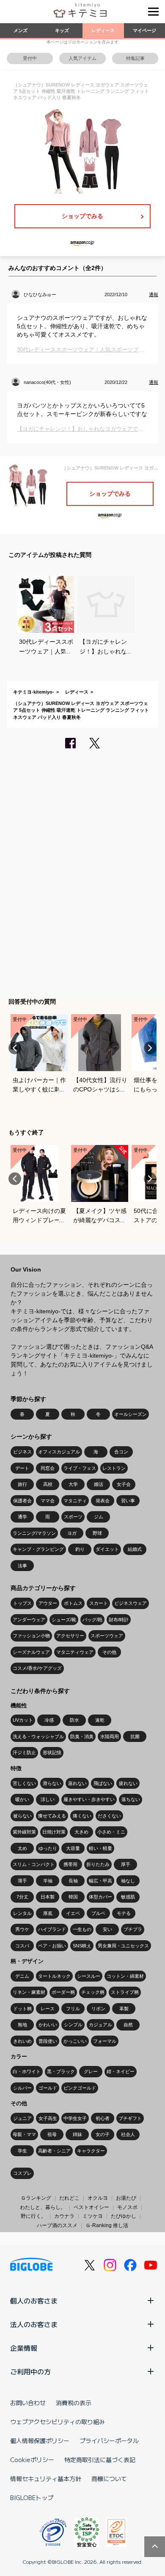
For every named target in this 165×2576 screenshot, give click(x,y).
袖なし (128, 1881)
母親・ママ (24, 2134)
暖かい (22, 1799)
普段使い (48, 2041)
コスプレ (22, 2173)
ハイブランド (52, 1929)
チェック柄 (93, 1992)
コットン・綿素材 (125, 1976)
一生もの (82, 1929)
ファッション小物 (31, 1636)
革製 (124, 2009)
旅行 (22, 1484)
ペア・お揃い (52, 1946)
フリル (73, 2009)
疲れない (128, 1783)
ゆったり (48, 1848)
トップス (22, 1603)
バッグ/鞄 (92, 1620)
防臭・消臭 (82, 1736)
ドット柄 (22, 2009)
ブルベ (98, 1913)
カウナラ (64, 2216)
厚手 (126, 1864)
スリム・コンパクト (34, 1864)
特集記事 (135, 58)
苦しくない (24, 1783)
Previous (15, 1048)
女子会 (124, 1484)
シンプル (73, 2025)
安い (107, 1929)
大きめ (81, 1832)
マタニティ (75, 1501)
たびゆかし (124, 2216)
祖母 (52, 2134)
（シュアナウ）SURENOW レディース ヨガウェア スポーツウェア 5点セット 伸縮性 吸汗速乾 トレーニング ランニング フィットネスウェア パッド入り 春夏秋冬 (81, 710)
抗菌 (135, 1736)
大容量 (73, 1848)
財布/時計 (119, 1620)
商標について (109, 2479)
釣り (80, 1549)
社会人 (128, 2134)
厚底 (48, 1913)
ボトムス (73, 1603)
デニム (22, 1976)
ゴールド (48, 2088)
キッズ (62, 30)
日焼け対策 (54, 1832)
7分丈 (22, 1897)
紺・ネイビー (121, 2071)
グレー (91, 2071)
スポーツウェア (107, 1636)
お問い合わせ (28, 2403)
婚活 (99, 1484)
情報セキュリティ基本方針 (46, 2479)
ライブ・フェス (80, 1468)
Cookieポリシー (32, 2460)
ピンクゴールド (80, 2088)
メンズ (21, 30)
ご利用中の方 (30, 2371)
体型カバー (100, 1897)
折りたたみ (98, 1864)
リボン (98, 2009)
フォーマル (105, 2041)
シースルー (89, 1976)
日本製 (48, 1897)
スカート (99, 1603)
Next (150, 1048)
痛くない (82, 1816)
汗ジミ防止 (24, 1752)
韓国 (73, 1897)
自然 (128, 2025)
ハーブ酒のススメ (57, 2225)
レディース (103, 30)
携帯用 (70, 1864)
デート (22, 1468)
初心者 (103, 2118)
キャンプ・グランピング (38, 1549)
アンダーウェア (29, 1620)
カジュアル (100, 2025)
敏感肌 (128, 1897)
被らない (22, 1816)
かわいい (48, 2025)
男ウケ (22, 1929)
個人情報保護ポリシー (40, 2441)
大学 (73, 1484)
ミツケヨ (93, 2216)
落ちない (131, 1799)
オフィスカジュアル (59, 1452)
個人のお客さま (34, 2301)
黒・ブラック (61, 2071)
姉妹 (77, 2134)
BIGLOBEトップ (32, 2498)
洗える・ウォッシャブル (38, 1736)
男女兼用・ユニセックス (123, 1946)
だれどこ (69, 2198)
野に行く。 (33, 2216)
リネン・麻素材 (29, 1992)
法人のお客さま (34, 2324)
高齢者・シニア (54, 2151)
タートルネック (54, 1976)
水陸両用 (110, 1736)
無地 (22, 2025)
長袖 (73, 1881)
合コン (121, 1452)
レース (48, 2009)
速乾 (100, 1720)
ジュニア (22, 2118)
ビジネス (22, 1452)
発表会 (103, 1501)
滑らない (52, 1783)
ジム (99, 1517)
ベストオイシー (91, 2207)
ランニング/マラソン (34, 1533)
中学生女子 (75, 2118)
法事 (22, 1566)
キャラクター (91, 2151)
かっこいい (75, 2041)
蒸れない (77, 1783)
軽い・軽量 (100, 1848)
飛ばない (103, 1783)
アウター (48, 1603)
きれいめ (22, 2041)
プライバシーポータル (109, 2441)
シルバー (22, 2088)
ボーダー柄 (63, 1992)
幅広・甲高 (100, 1881)
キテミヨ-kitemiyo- (34, 692)
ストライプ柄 (125, 1992)
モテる (124, 1913)
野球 (97, 1533)
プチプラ (133, 1929)
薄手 (22, 1881)
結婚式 (135, 1549)
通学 (22, 1517)
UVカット (23, 1720)
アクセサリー (70, 1636)
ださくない (109, 1816)
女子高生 (48, 2118)
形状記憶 (52, 1752)
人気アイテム (82, 58)
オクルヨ (98, 2198)
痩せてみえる (52, 1816)
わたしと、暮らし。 (43, 2207)
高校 (48, 1484)
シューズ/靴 (64, 1620)
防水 (74, 1720)
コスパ (22, 1946)
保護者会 (22, 1501)
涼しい (48, 1799)
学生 (22, 2151)
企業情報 (24, 2348)
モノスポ (127, 2207)
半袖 (48, 1881)
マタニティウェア (75, 1652)
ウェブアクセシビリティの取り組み (58, 2422)
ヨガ (72, 1533)
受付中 (30, 58)
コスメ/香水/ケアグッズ (37, 1668)
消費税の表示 (74, 2403)
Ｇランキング (36, 2198)
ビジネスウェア (131, 1603)
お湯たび (126, 2198)
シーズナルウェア (31, 1652)
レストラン (114, 1468)
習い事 (128, 1501)
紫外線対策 (24, 1832)
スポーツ (73, 1517)
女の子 (103, 2134)
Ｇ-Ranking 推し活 (107, 2225)
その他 (109, 1652)
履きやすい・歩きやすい (89, 1799)
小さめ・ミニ (111, 1832)
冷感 (49, 1720)
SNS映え (82, 1946)
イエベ (73, 1913)
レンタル (22, 1913)
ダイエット (107, 1549)
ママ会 (48, 1501)
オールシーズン (131, 1414)
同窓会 (48, 1468)
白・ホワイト (27, 2071)
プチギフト (130, 2118)
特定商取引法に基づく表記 (100, 2460)
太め (22, 1848)
